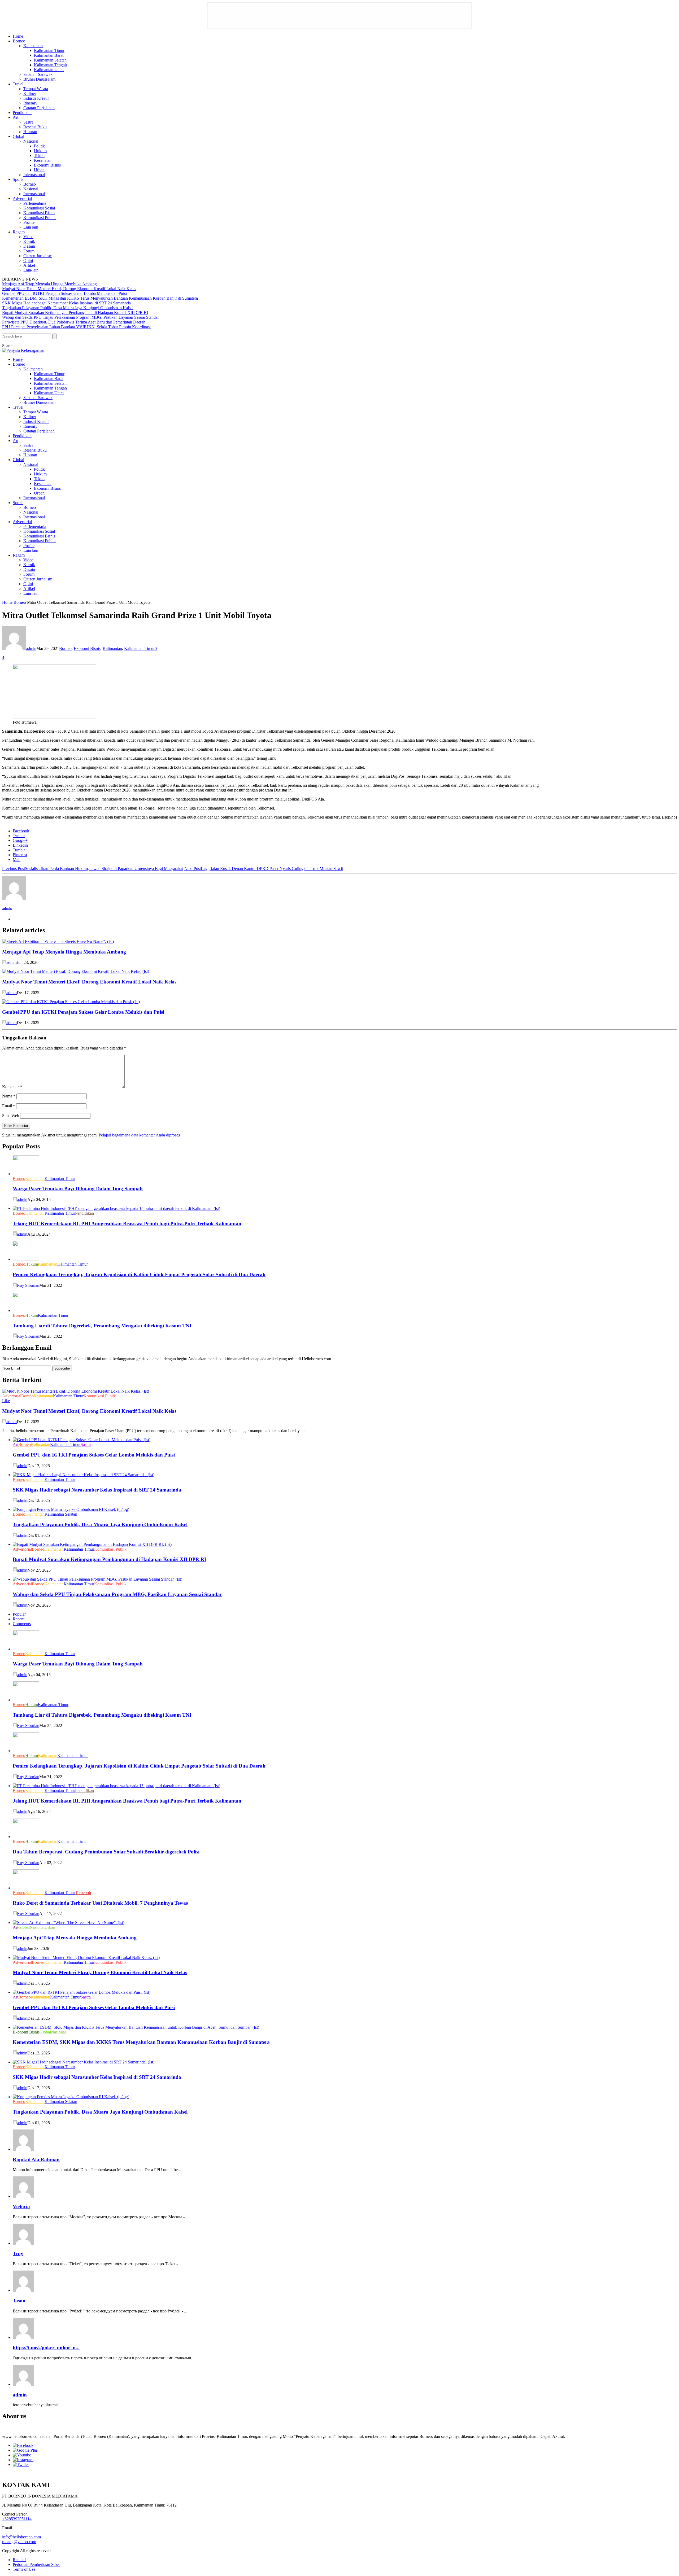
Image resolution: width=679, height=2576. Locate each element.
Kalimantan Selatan (50, 60)
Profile (29, 222)
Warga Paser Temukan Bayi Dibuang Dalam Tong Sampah (78, 1189)
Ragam (19, 232)
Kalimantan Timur (49, 51)
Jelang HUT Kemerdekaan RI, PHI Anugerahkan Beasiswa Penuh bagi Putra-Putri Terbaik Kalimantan (127, 1224)
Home (18, 36)
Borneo (19, 41)
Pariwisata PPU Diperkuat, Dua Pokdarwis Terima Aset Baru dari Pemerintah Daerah (74, 322)
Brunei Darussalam (39, 79)
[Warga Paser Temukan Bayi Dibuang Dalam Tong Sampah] (26, 1174)
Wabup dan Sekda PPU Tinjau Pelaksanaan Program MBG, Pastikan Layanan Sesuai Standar (80, 317)
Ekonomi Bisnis (47, 165)
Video (28, 237)
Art (16, 117)
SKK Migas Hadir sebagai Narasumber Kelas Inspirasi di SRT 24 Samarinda (66, 303)
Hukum (40, 151)
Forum (29, 251)
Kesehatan (43, 160)
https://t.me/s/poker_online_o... (46, 2348)
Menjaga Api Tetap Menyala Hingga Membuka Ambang (49, 284)
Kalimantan (33, 46)
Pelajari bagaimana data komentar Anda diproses (139, 1135)
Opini (28, 261)
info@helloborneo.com (21, 2537)
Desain (29, 246)
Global (18, 136)
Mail (17, 860)
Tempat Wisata (36, 89)
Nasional (31, 141)
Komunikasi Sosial (39, 208)
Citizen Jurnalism (38, 256)
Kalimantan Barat (49, 55)
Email (9, 1106)
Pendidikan (22, 113)
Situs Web (11, 1116)
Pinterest (20, 855)
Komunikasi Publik (40, 218)
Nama (9, 1096)
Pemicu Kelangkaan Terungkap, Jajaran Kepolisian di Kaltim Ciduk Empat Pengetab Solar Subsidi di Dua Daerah (139, 1274)
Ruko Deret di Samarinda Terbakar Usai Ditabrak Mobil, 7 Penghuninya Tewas (100, 1903)
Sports (18, 179)
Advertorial (22, 198)
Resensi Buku (35, 127)
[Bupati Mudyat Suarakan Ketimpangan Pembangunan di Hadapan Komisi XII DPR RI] (92, 1544)
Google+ (20, 840)
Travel (18, 84)
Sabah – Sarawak (38, 74)
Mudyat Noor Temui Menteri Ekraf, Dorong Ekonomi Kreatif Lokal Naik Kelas (69, 289)
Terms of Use (24, 2569)
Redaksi (19, 2560)
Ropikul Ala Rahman (36, 2160)
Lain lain (31, 227)
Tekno (39, 156)
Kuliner (30, 93)
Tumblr (19, 850)
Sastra (28, 122)
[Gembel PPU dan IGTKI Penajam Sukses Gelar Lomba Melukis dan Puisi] (71, 1002)
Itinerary (30, 103)
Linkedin (20, 845)
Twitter (19, 836)
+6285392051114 (17, 2519)
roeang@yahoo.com (19, 2542)
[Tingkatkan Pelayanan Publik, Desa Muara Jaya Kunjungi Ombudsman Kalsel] (71, 1509)
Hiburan (30, 132)
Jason (19, 2301)
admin (31, 648)
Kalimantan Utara (49, 70)
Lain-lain (31, 270)
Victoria (21, 2207)
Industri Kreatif (36, 98)
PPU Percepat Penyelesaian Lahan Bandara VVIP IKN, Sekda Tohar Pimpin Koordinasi (76, 327)
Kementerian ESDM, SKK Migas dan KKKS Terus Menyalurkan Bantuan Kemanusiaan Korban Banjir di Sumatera (100, 298)
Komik (29, 241)
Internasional (34, 175)
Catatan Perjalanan (39, 108)
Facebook (21, 831)
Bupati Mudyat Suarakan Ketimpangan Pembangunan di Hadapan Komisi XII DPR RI (75, 312)
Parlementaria (35, 203)
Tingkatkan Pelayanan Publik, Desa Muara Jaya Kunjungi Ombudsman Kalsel (68, 308)
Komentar (12, 1087)
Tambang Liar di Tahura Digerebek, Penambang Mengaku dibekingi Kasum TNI (102, 1326)
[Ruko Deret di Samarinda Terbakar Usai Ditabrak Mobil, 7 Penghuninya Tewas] (26, 1888)
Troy (18, 2253)
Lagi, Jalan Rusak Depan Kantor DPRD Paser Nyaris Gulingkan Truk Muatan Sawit (264, 869)
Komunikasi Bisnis (39, 213)
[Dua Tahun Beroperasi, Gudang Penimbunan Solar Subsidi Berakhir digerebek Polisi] (26, 1837)
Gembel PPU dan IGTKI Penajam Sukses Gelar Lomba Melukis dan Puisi (64, 293)
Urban (39, 170)
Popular (19, 1614)
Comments (22, 1624)
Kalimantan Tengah (50, 65)
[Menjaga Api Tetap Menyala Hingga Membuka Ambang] (58, 941)
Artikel (29, 265)
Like (6, 1401)
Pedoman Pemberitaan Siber (36, 2564)
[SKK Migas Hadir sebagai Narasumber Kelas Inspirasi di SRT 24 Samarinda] (84, 1475)
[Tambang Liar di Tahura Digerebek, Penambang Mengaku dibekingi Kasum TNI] (26, 1311)
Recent (19, 1619)
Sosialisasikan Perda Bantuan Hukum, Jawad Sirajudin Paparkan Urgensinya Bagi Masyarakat (93, 869)
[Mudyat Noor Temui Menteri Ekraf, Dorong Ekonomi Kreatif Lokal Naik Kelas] (76, 971)
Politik (39, 146)
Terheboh (83, 1893)
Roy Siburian (28, 1285)
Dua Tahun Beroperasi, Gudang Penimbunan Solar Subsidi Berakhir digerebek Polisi (106, 1852)
